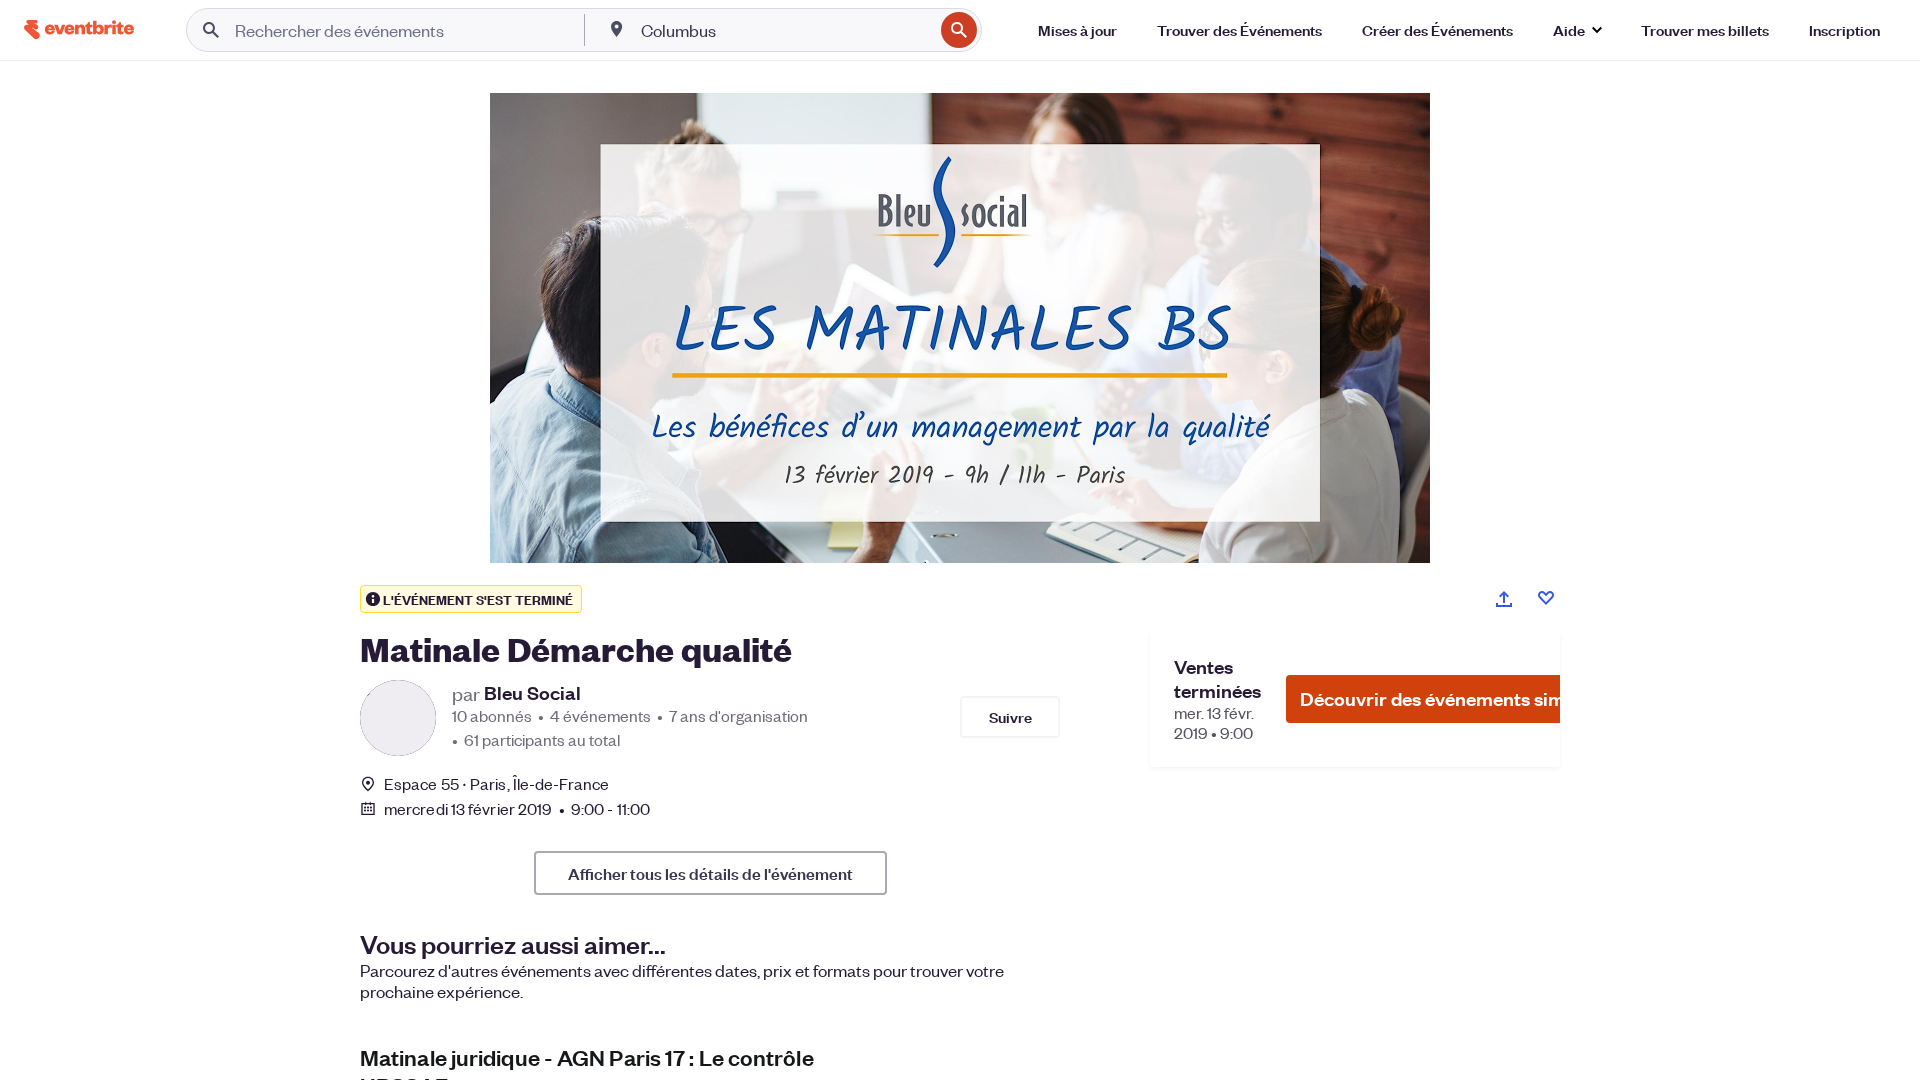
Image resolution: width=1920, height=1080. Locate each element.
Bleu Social (532, 693)
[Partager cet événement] (1504, 599)
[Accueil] (79, 29)
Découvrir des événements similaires (1459, 698)
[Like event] (1546, 598)
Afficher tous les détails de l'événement (710, 873)
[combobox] (785, 30)
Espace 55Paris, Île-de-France (496, 783)
